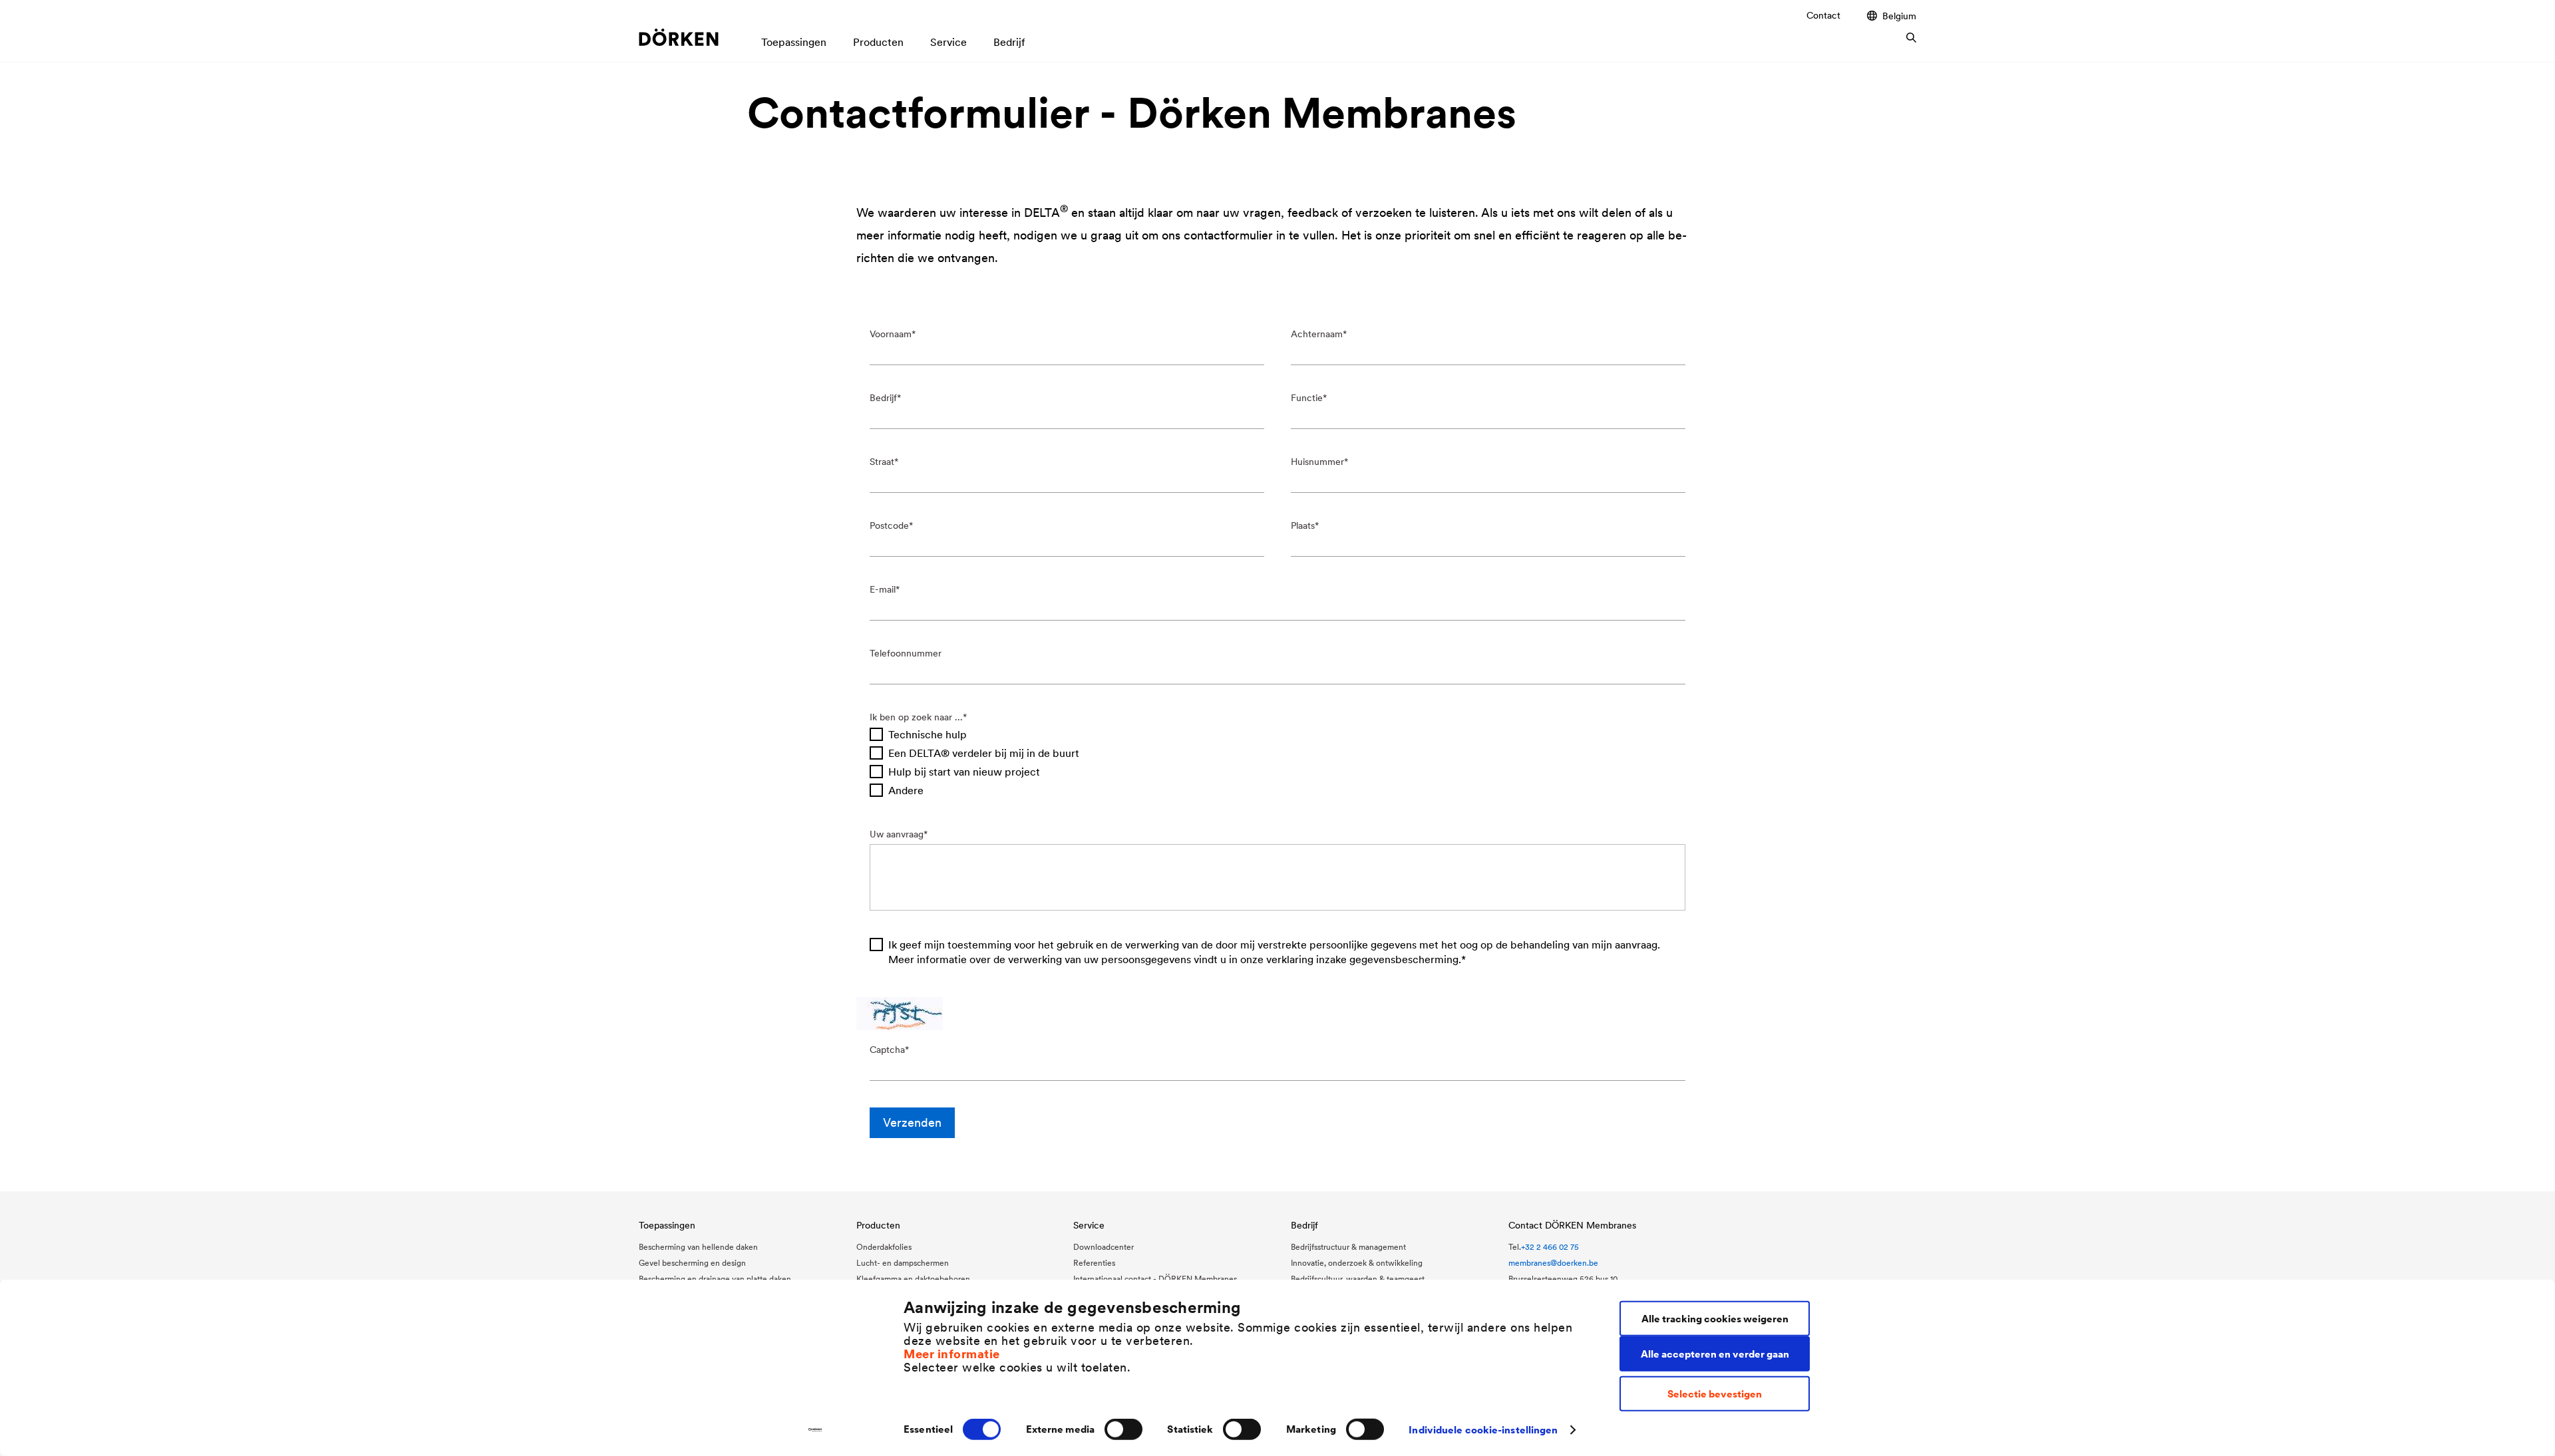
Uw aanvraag (897, 834)
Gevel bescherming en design (692, 1263)
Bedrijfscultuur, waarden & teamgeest (1358, 1279)
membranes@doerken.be (1553, 1263)
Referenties (1094, 1263)
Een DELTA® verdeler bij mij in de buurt (984, 753)
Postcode (889, 525)
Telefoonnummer (906, 653)
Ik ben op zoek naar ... (916, 717)
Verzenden (912, 1122)
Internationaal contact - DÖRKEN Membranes (1155, 1279)
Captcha (887, 1050)
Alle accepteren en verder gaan (1715, 1353)
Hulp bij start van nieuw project (964, 772)
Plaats (1303, 525)
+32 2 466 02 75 (1550, 1247)
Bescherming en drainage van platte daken (715, 1279)
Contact (1823, 15)
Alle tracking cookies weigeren (1715, 1318)
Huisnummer (1317, 462)
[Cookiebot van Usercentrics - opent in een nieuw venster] (815, 1430)
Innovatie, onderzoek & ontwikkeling (1357, 1263)
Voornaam (891, 334)
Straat (882, 462)
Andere (906, 790)
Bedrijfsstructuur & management (1348, 1247)
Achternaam (1317, 334)
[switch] (1123, 1429)
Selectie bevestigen (1715, 1394)
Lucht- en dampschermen (903, 1263)
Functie (1307, 398)
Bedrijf (883, 398)
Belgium (1899, 16)
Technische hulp (928, 734)
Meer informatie (952, 1353)
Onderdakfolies (884, 1247)
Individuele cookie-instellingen (1483, 1430)
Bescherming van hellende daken (698, 1247)
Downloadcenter (1104, 1247)
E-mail (883, 589)
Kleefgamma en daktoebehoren (913, 1279)
